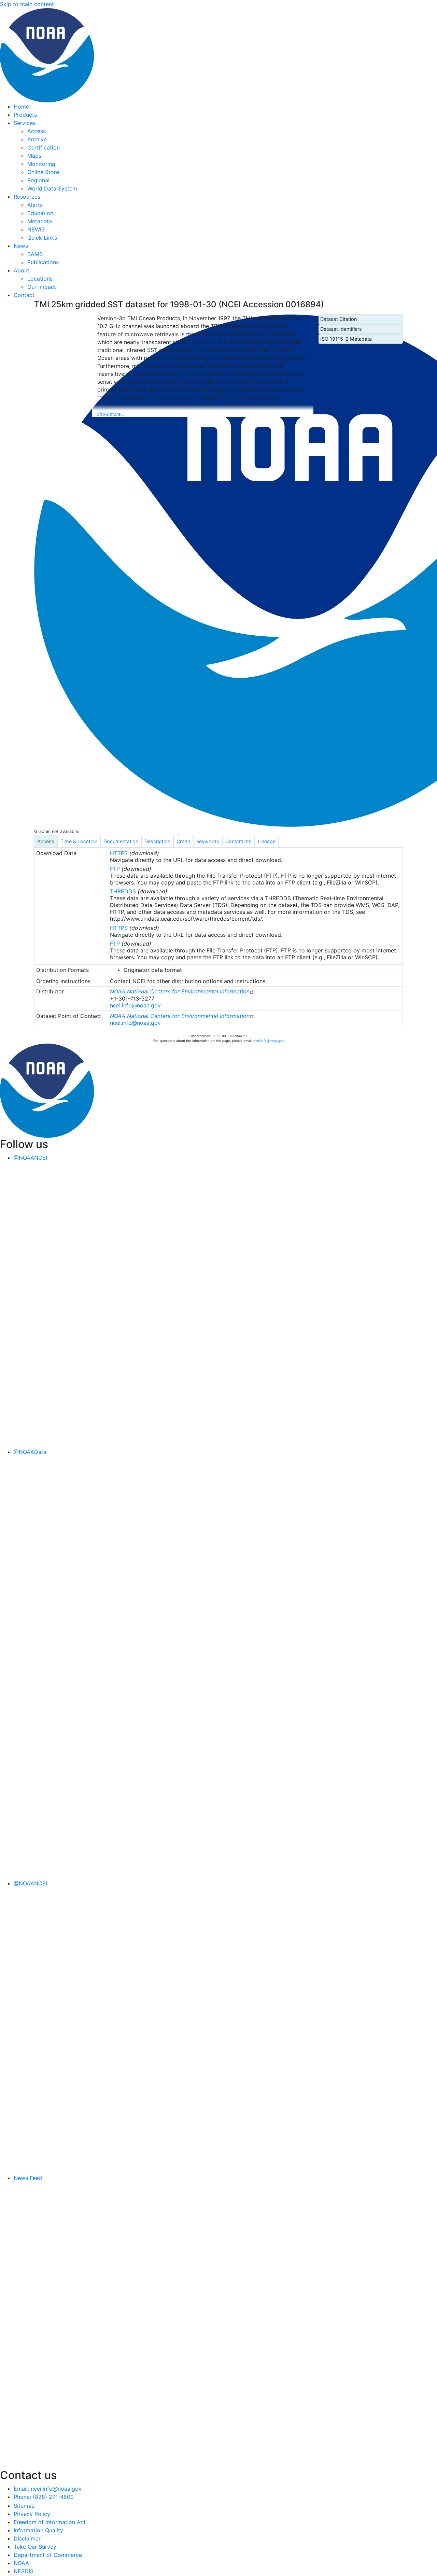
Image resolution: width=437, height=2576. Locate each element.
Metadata (40, 221)
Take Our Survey (35, 2547)
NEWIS (36, 229)
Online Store (43, 172)
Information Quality (38, 2530)
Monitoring (41, 164)
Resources (27, 197)
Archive (37, 139)
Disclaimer (27, 2538)
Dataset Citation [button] (339, 319)
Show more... (111, 414)
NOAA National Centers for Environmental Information (180, 991)
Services (25, 123)
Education (40, 213)
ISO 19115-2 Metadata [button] (346, 339)
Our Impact (42, 287)
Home (21, 107)
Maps (34, 156)
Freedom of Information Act (50, 2522)
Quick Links (42, 238)
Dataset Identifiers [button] (341, 329)
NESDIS (24, 2571)
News (21, 246)
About (22, 270)
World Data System (52, 188)
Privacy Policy (32, 2514)
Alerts (35, 205)
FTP (115, 869)
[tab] (46, 841)
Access (37, 131)
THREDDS (123, 891)
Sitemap (24, 2506)
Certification (44, 147)
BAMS (35, 254)
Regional (38, 180)
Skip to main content (27, 4)
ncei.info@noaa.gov (135, 1005)
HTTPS (119, 853)
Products (25, 115)
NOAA (21, 2563)
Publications (43, 262)
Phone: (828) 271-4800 (44, 2497)
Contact (24, 295)
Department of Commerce (48, 2555)
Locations (40, 279)
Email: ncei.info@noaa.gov (48, 2489)
